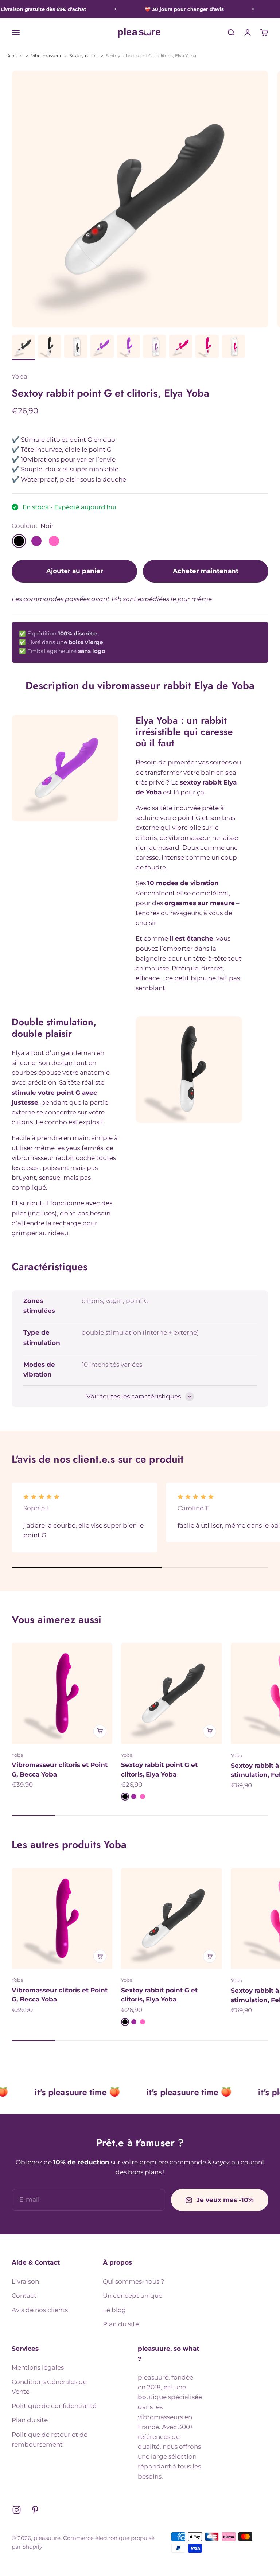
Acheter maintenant (206, 571)
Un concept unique (133, 2296)
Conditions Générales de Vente (49, 2387)
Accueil (15, 56)
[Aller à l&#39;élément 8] (207, 347)
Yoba (20, 377)
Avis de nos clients (40, 2310)
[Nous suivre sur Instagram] (17, 2510)
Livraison (25, 2281)
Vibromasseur (46, 56)
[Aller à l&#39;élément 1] (23, 347)
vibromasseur (190, 838)
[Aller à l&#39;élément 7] (181, 347)
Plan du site (121, 2324)
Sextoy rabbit (84, 56)
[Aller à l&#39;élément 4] (102, 347)
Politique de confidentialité (54, 2406)
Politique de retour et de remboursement (50, 2439)
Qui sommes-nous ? (134, 2281)
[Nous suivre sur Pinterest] (35, 2510)
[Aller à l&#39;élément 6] (155, 347)
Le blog (114, 2310)
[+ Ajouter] (100, 1731)
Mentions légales (38, 2367)
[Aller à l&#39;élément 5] (128, 347)
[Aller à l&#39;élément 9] (233, 347)
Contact (24, 2296)
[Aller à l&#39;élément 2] (50, 347)
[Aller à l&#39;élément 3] (76, 347)
